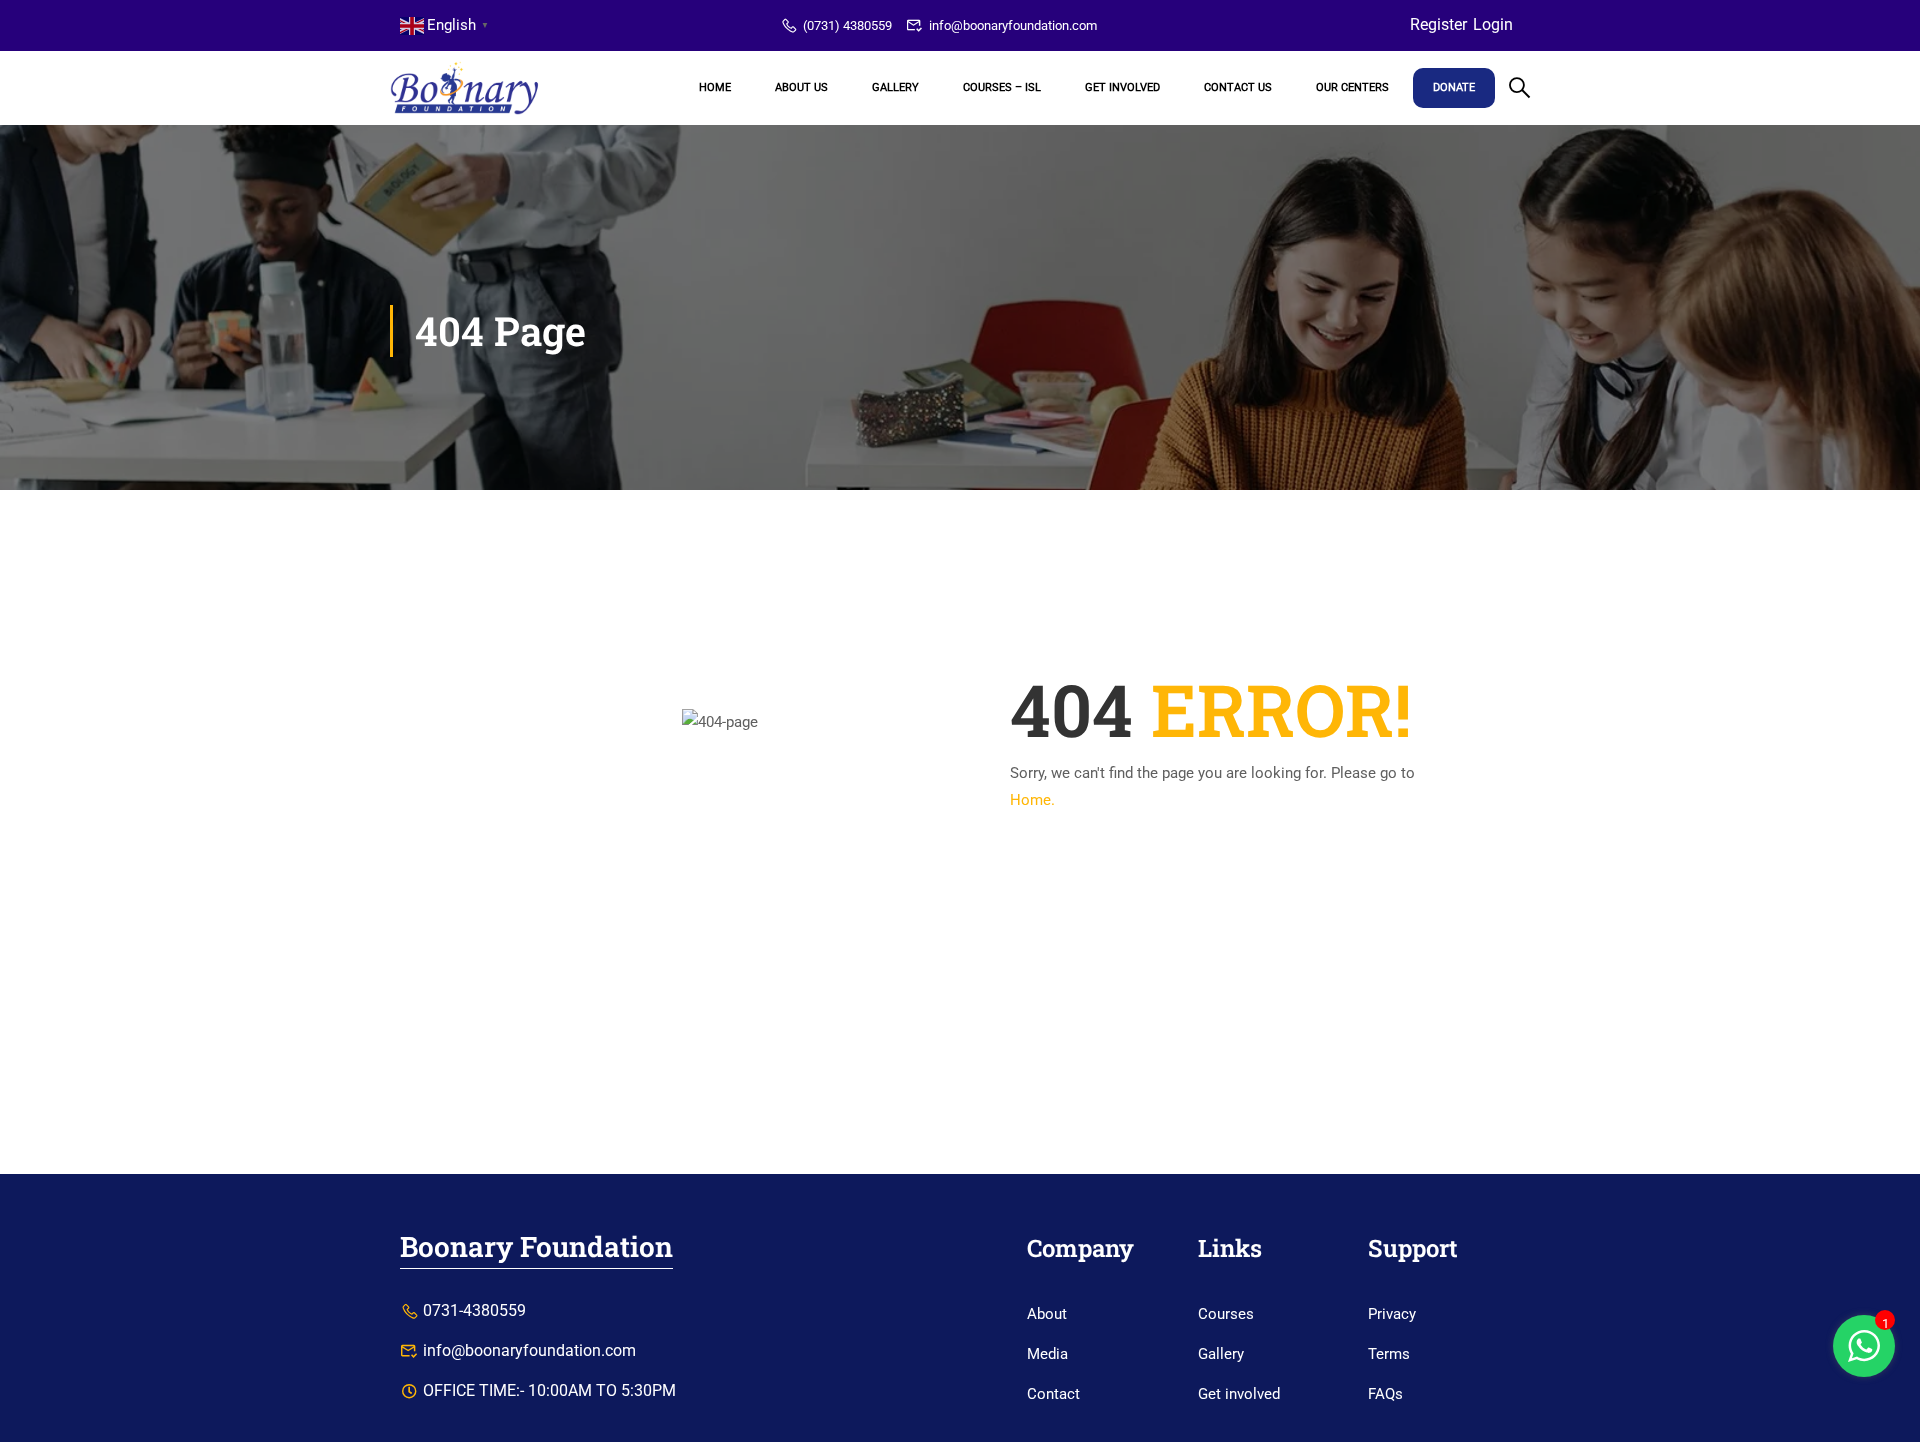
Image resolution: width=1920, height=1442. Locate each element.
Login (1493, 24)
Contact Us (1238, 87)
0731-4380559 (474, 1310)
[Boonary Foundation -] (465, 88)
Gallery (895, 87)
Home (715, 87)
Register (1438, 24)
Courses (1226, 1314)
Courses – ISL (1002, 87)
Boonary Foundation (536, 1246)
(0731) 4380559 (847, 25)
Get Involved (1122, 87)
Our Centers (1352, 87)
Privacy (1392, 1314)
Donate (1454, 87)
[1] (1864, 1357)
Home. (1032, 800)
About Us (801, 87)
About (1047, 1314)
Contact (1053, 1394)
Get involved (1239, 1394)
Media (1047, 1354)
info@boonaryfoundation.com (1013, 25)
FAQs (1385, 1394)
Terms (1389, 1354)
